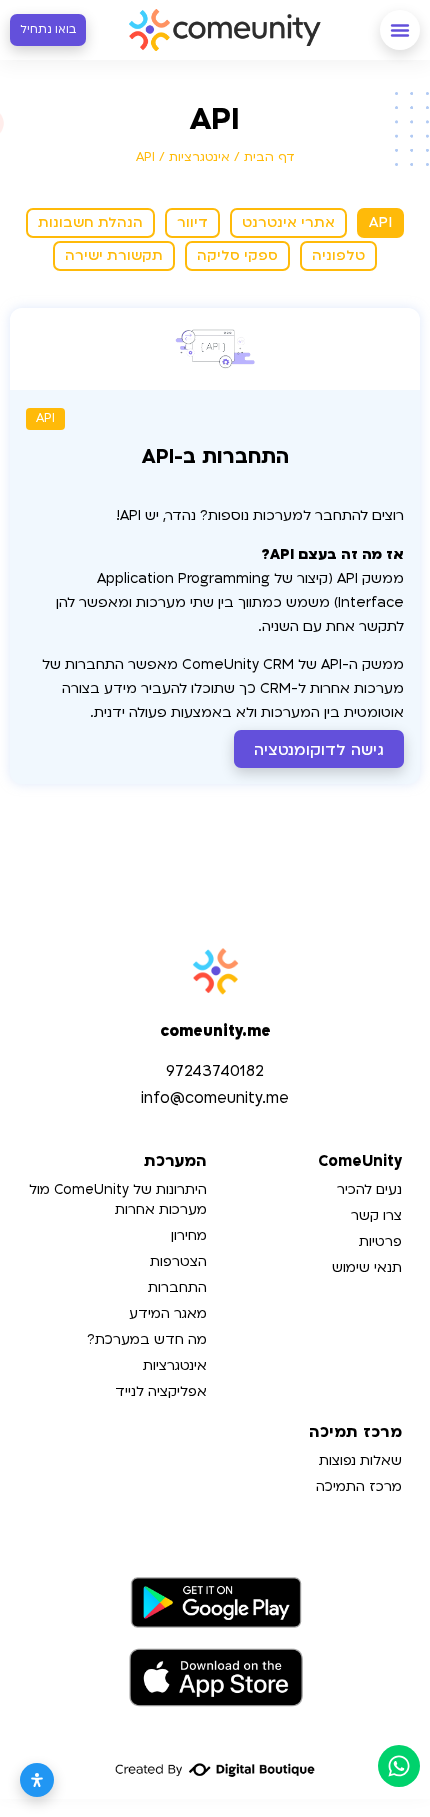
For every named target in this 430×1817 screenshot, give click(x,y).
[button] (400, 30)
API (45, 418)
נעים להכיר (369, 1189)
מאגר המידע (168, 1313)
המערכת (175, 1161)
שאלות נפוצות (360, 1460)
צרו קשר (376, 1215)
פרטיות (380, 1241)
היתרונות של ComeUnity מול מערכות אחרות (118, 1199)
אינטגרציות (199, 157)
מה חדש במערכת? (147, 1339)
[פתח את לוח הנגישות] (37, 1780)
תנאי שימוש (367, 1267)
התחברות (177, 1287)
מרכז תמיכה (355, 1432)
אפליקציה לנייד (161, 1391)
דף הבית (269, 157)
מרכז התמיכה (359, 1486)
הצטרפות (178, 1261)
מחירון (189, 1235)
